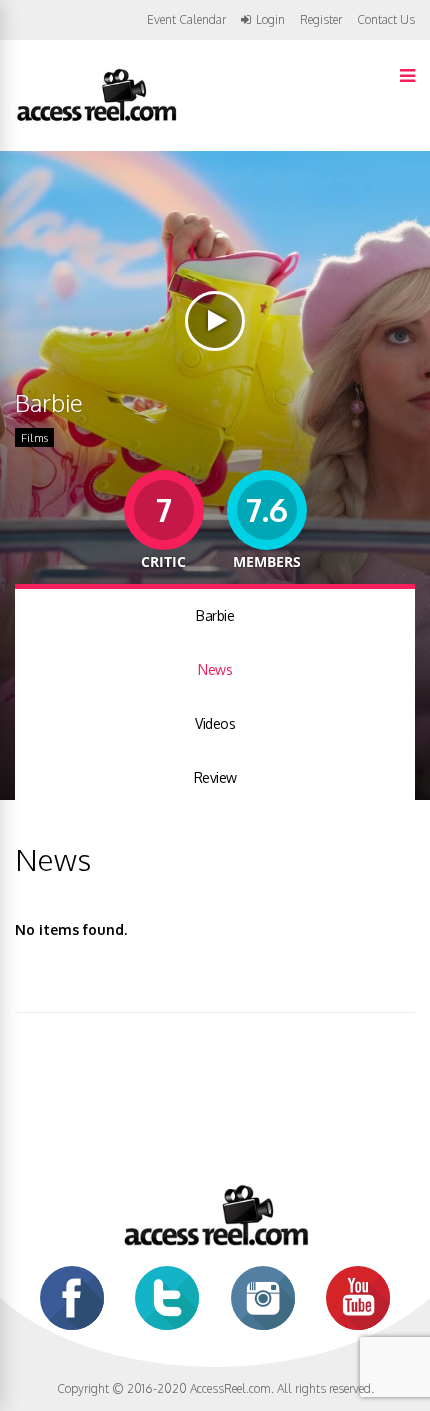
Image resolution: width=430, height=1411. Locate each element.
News (215, 669)
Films (34, 438)
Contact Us (386, 19)
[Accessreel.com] (96, 119)
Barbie (215, 615)
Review (215, 777)
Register (321, 20)
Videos (215, 723)
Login (270, 20)
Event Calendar (186, 19)
